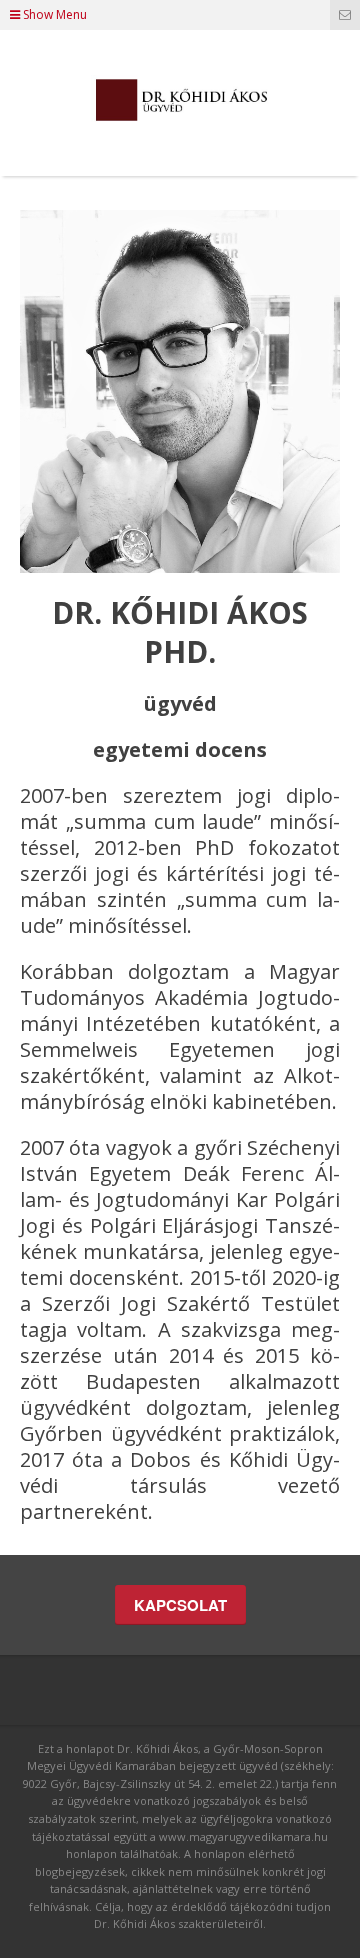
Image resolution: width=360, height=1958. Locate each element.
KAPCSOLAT (180, 1605)
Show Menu (53, 14)
